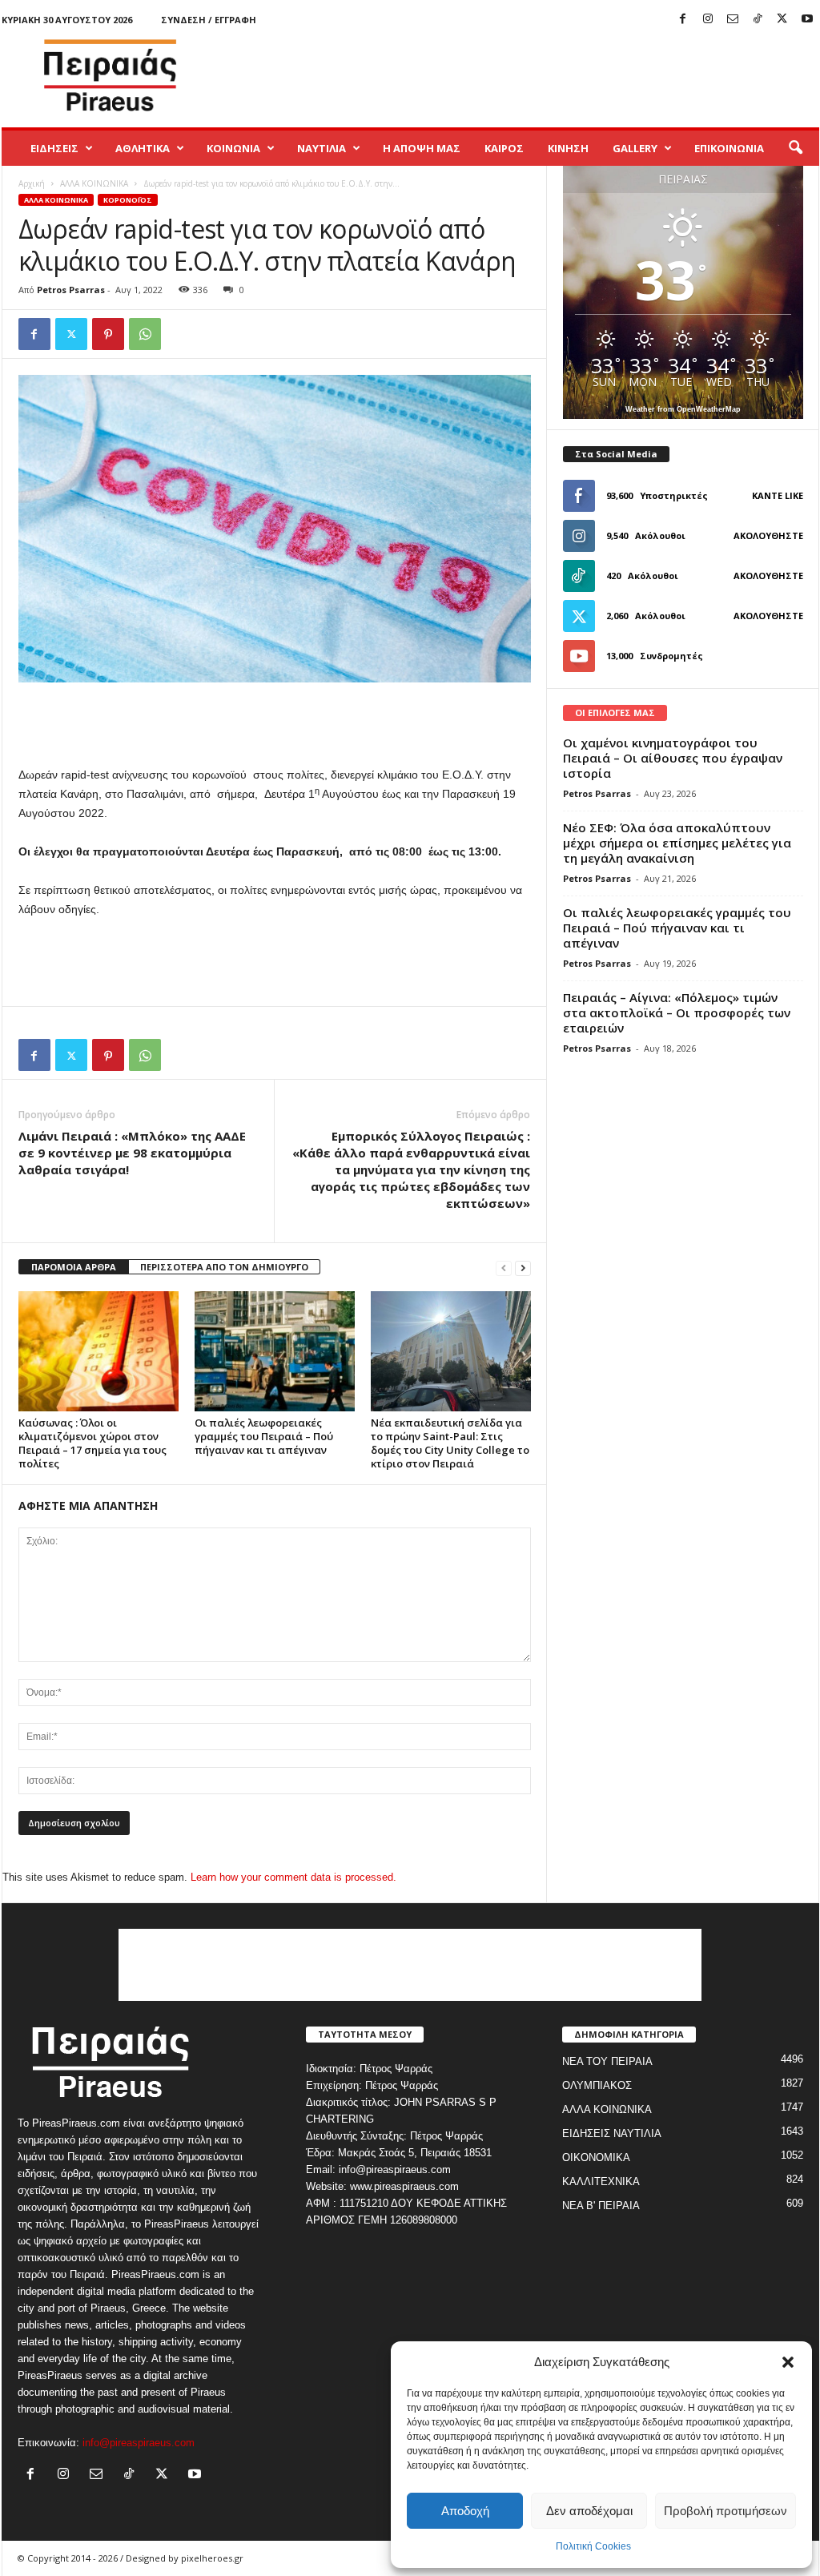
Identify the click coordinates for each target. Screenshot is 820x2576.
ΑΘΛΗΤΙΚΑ (143, 148)
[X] (782, 20)
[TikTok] (758, 20)
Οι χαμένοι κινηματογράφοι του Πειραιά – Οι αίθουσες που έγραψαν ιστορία (673, 758)
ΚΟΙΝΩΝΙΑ (233, 148)
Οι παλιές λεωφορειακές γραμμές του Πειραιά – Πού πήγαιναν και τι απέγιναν (264, 1436)
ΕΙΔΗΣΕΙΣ (54, 148)
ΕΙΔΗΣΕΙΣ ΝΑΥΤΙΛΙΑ (612, 2133)
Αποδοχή (465, 2511)
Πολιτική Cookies (593, 2546)
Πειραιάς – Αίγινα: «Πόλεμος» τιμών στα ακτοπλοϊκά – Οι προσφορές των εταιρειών (677, 1012)
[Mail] (733, 20)
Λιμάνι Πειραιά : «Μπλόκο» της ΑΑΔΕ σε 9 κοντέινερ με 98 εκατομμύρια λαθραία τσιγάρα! (132, 1153)
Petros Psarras (71, 290)
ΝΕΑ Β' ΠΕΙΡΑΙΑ (601, 2206)
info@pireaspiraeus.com (139, 2443)
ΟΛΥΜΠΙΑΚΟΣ (597, 2085)
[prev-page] (504, 1268)
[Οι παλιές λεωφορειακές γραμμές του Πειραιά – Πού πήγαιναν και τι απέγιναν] (275, 1351)
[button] (788, 2362)
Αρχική (32, 183)
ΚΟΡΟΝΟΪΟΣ (128, 200)
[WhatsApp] (145, 334)
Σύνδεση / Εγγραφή (209, 20)
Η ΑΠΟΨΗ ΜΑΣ (422, 148)
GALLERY (635, 148)
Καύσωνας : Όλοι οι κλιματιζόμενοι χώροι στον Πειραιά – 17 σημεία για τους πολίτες (92, 1443)
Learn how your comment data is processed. (293, 1877)
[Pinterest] (108, 334)
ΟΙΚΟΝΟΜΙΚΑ (596, 2157)
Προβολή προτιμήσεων (726, 2511)
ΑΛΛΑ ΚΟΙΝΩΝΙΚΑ (94, 183)
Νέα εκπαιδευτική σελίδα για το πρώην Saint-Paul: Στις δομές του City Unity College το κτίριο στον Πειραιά (450, 1443)
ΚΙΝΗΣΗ (568, 148)
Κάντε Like (778, 495)
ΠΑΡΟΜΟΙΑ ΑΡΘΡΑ (74, 1267)
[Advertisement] (528, 75)
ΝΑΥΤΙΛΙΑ (322, 148)
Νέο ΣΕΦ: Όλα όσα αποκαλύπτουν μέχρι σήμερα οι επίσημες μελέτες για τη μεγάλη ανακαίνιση (677, 843)
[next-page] (523, 1268)
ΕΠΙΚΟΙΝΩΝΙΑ (729, 148)
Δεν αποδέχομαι (589, 2511)
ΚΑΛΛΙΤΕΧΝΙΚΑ (601, 2182)
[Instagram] (708, 20)
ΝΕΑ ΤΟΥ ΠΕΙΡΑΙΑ (607, 2061)
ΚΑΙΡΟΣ (504, 148)
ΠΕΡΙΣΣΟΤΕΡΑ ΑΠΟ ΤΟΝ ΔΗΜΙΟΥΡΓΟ (224, 1267)
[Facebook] (683, 20)
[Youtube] (807, 20)
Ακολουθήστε (768, 535)
